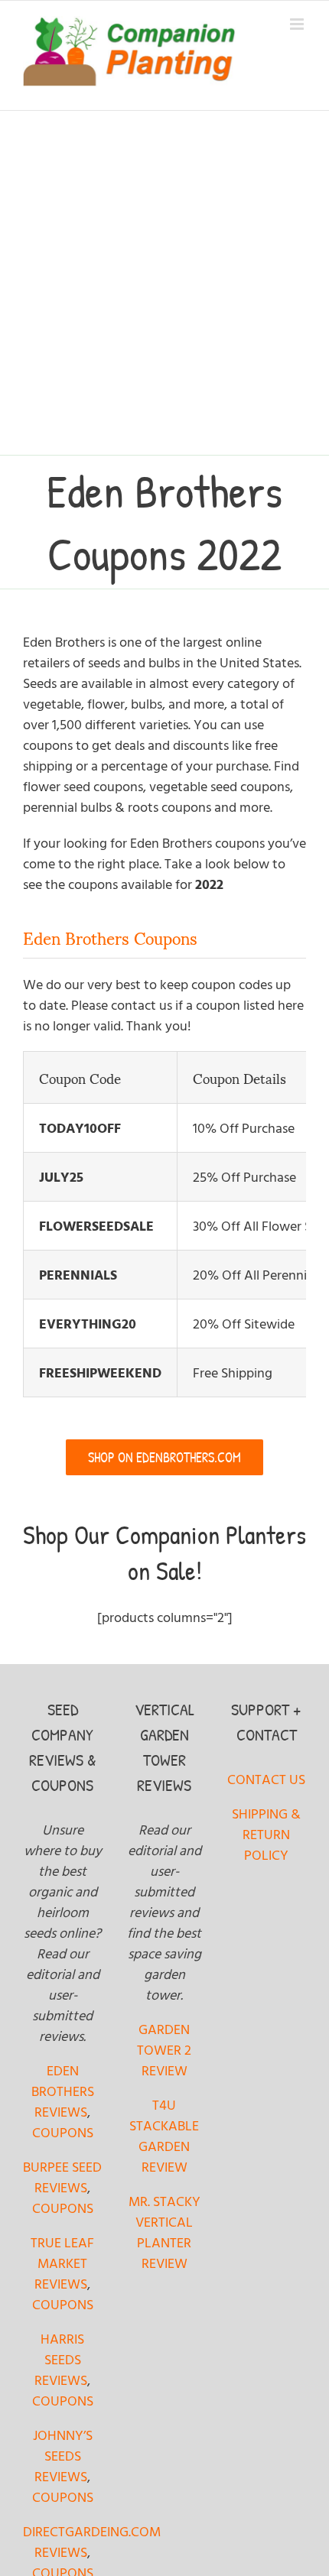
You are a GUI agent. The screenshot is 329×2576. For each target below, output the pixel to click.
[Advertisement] (164, 283)
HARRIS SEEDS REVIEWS (61, 2359)
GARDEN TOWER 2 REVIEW (164, 2050)
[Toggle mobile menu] (298, 24)
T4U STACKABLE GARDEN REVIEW (164, 2136)
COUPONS (63, 2132)
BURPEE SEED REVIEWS (62, 2177)
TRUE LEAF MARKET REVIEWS (62, 2263)
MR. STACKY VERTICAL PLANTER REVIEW (164, 2232)
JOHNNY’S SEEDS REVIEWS (63, 2456)
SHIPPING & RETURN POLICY (266, 1834)
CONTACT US (266, 1779)
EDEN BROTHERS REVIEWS (63, 2091)
